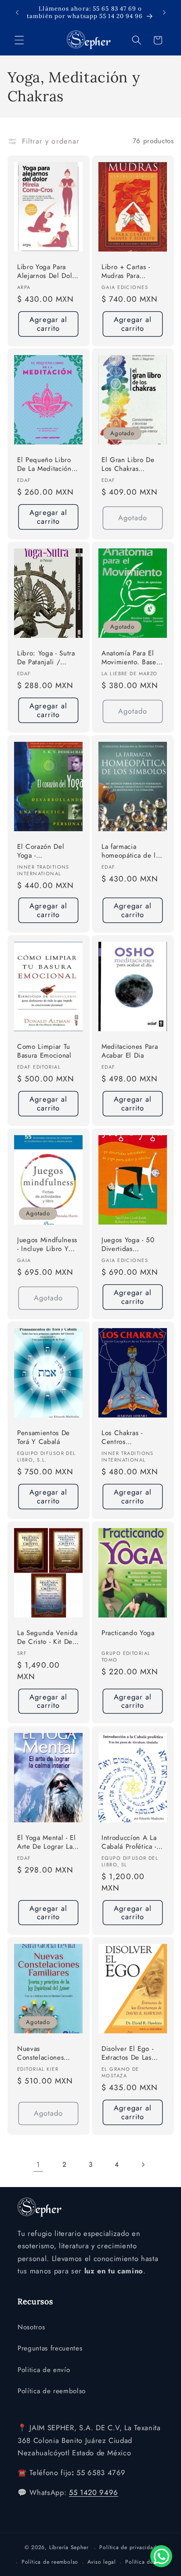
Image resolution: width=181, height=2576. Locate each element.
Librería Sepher (69, 2548)
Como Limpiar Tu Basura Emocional (44, 1051)
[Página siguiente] (143, 2165)
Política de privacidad (128, 2547)
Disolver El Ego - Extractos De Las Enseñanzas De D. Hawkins (129, 2054)
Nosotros (31, 2327)
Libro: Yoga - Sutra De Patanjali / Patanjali (46, 658)
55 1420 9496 (94, 2492)
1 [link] (38, 2165)
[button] (19, 40)
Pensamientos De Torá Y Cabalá (43, 1438)
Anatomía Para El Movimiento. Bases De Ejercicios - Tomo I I (130, 658)
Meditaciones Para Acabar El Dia (130, 1051)
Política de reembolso (52, 2391)
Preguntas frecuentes (50, 2348)
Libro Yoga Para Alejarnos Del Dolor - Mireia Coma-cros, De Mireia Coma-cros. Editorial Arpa (48, 272)
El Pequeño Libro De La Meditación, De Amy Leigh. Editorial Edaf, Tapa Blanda (47, 465)
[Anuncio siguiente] (164, 12)
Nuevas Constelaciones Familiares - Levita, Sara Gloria (46, 2054)
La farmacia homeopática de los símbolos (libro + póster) (132, 852)
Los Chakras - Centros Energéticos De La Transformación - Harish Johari (130, 1438)
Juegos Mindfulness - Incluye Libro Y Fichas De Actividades (47, 1245)
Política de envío (147, 2562)
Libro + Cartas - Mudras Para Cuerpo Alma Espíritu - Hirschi (127, 272)
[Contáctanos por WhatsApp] (161, 2556)
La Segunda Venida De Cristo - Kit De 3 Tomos (48, 1638)
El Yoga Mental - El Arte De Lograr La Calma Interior (47, 1843)
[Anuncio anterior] (17, 12)
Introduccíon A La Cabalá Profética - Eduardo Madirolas (130, 1843)
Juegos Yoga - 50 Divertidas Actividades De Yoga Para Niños (128, 1245)
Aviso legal (101, 2562)
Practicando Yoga (128, 1633)
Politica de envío (44, 2370)
